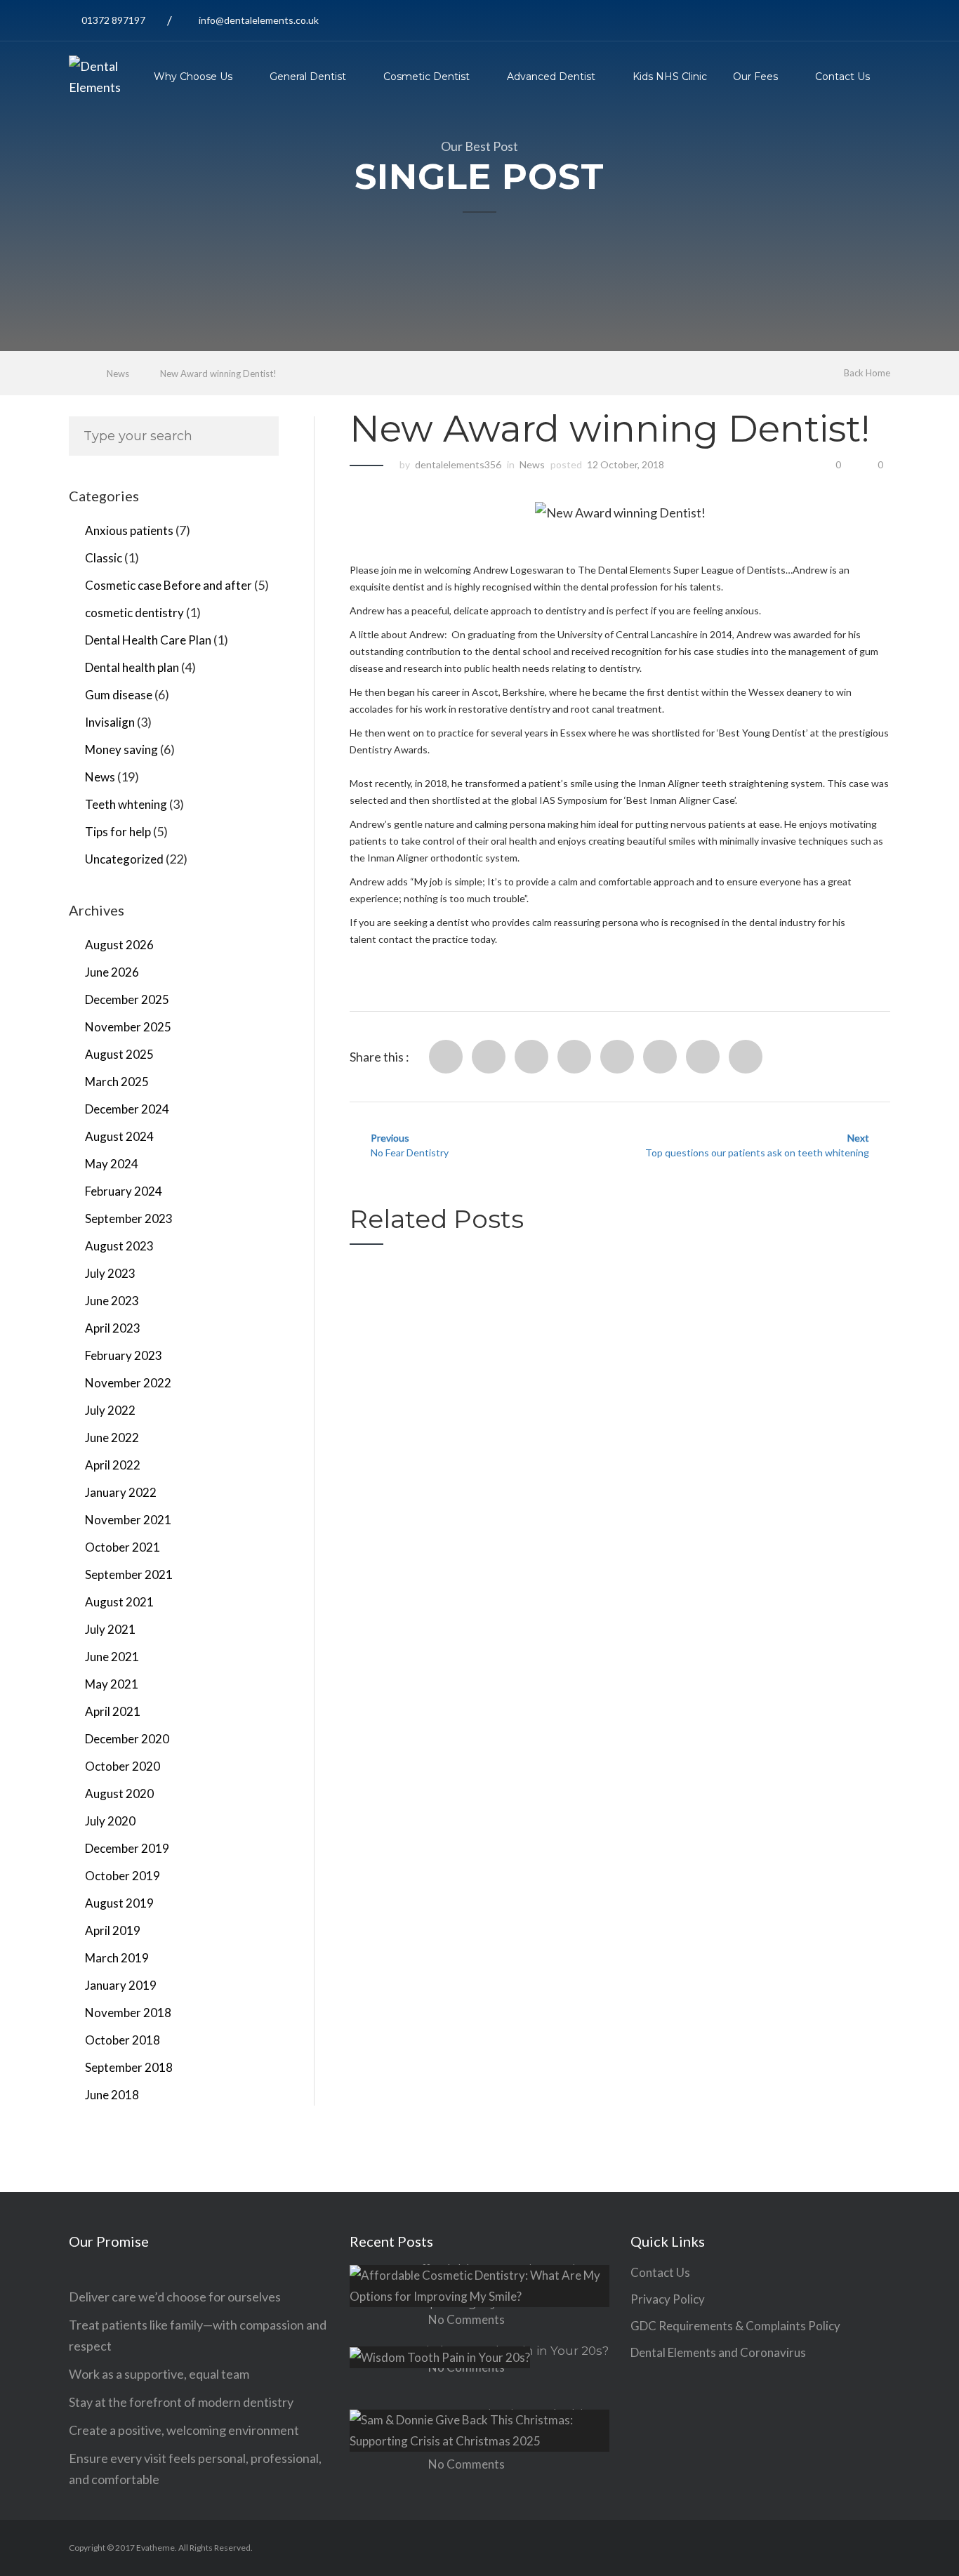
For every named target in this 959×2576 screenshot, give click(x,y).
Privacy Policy (668, 2299)
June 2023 (112, 1301)
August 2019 (119, 1903)
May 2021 (112, 1684)
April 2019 (113, 1930)
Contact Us (842, 77)
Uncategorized (124, 859)
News (118, 374)
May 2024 (112, 1164)
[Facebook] (446, 1057)
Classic (104, 558)
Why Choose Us (193, 77)
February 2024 (124, 1191)
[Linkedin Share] (531, 1057)
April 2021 (113, 1711)
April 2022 (113, 1465)
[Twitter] (489, 1057)
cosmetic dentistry (134, 613)
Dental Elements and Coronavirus (718, 2352)
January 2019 (121, 1985)
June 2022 (112, 1438)
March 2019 (117, 1958)
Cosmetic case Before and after (168, 585)
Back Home (867, 373)
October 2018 (123, 2040)
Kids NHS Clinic (670, 77)
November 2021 (128, 1520)
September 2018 (129, 2067)
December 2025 (127, 999)
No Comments (467, 2319)
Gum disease (119, 695)
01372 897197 (113, 20)
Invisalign (110, 722)
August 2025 (119, 1054)
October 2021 (123, 1547)
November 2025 (128, 1027)
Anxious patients (129, 530)
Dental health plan (132, 667)
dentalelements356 (458, 464)
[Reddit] (574, 1057)
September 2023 (129, 1218)
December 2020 (127, 1739)
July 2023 (110, 1273)
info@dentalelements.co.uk (259, 20)
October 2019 (123, 1876)
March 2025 (117, 1082)
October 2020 (123, 1766)
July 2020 (110, 1821)
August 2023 (119, 1246)
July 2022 (110, 1410)
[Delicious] (660, 1057)
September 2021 (129, 1574)
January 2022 (121, 1492)
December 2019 (127, 1848)
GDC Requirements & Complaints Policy (735, 2326)
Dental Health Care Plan (148, 640)
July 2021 (110, 1629)
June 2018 (112, 2095)
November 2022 (128, 1383)
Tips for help (118, 832)
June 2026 (112, 972)
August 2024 (119, 1136)
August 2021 (119, 1602)
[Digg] (617, 1057)
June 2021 (112, 1657)
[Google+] (703, 1057)
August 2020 (119, 1794)
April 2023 (113, 1328)
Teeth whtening (126, 804)
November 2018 (128, 2013)
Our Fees (755, 77)
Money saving (121, 749)
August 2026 (119, 945)
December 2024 (127, 1109)
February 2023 (124, 1355)
